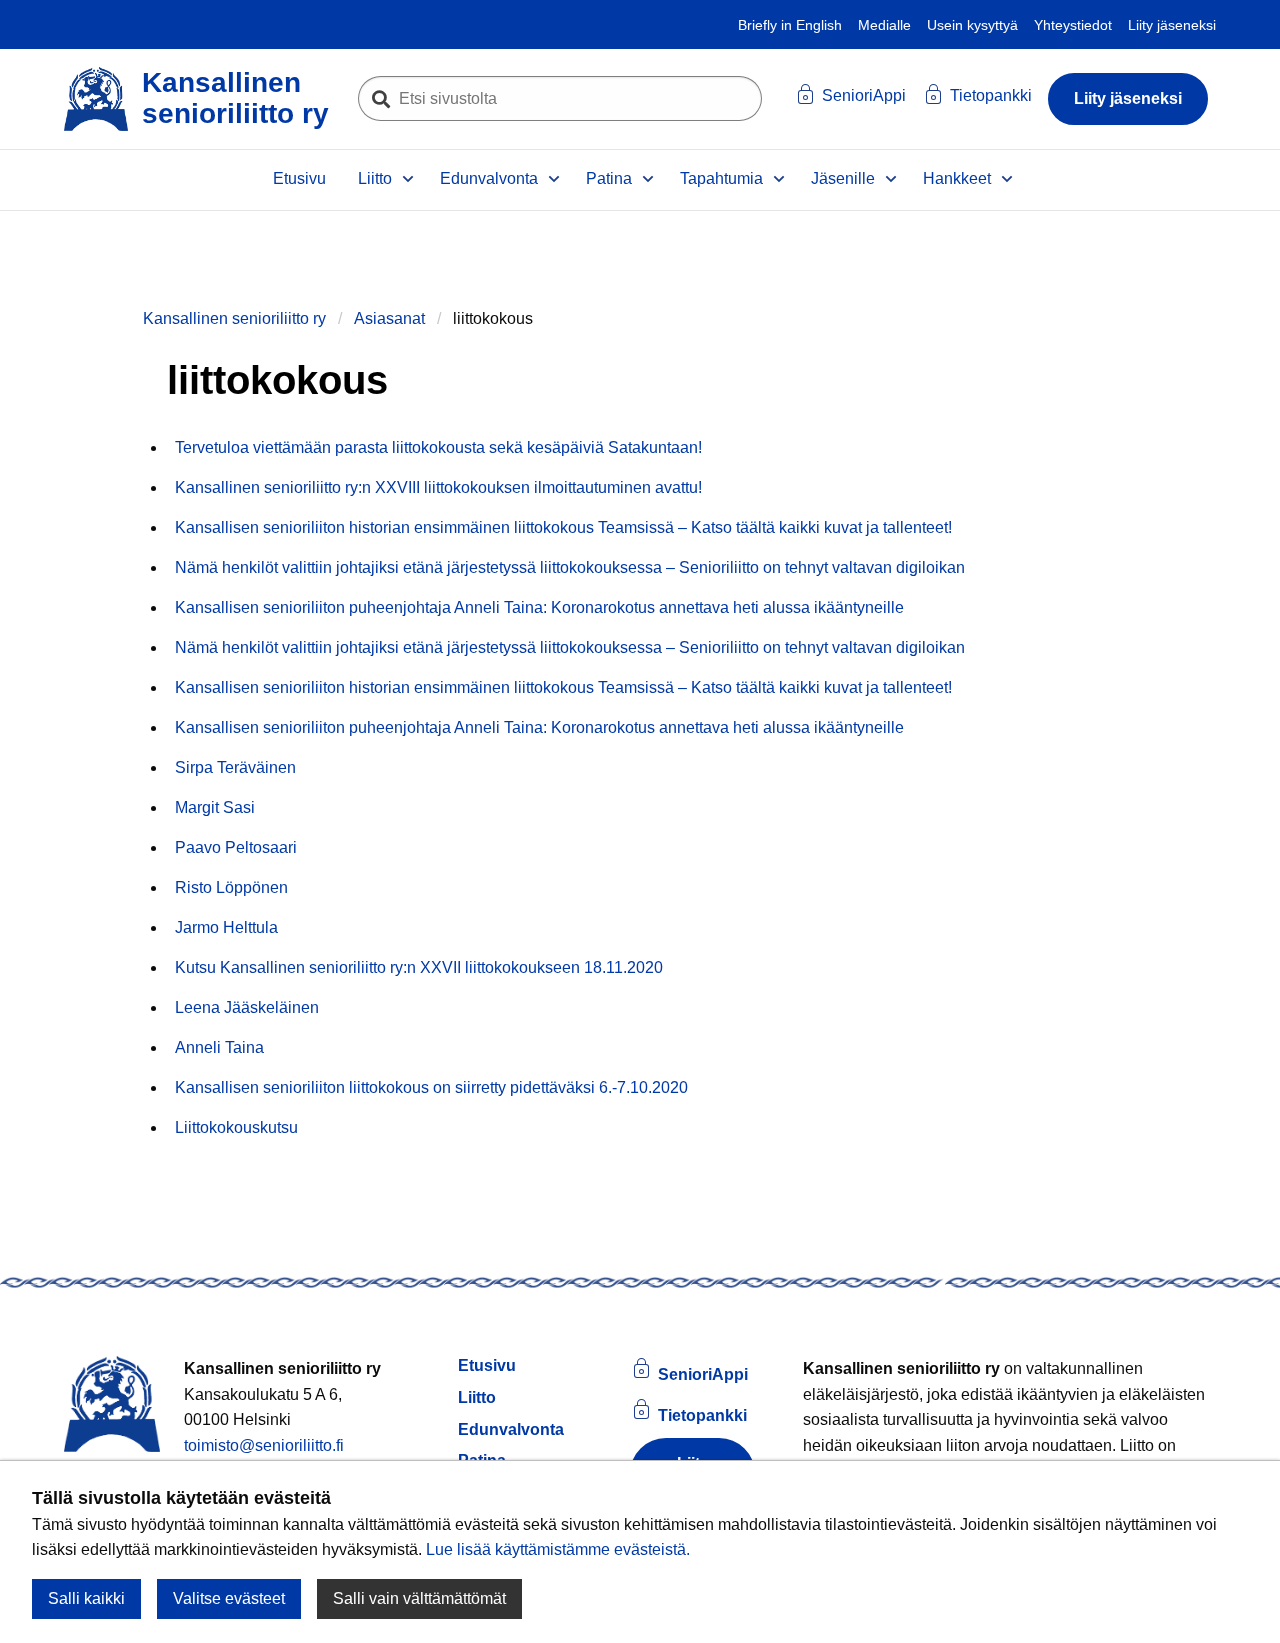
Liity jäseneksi (1172, 25)
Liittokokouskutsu (236, 1127)
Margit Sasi (215, 807)
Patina (609, 178)
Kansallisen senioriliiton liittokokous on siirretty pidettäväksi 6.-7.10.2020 (431, 1087)
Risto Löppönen (231, 887)
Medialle (884, 25)
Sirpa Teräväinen (235, 767)
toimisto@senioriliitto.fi (264, 1445)
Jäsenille (843, 178)
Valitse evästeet (229, 1598)
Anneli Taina (219, 1047)
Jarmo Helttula (226, 927)
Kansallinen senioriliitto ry (234, 318)
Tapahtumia (721, 178)
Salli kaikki (86, 1598)
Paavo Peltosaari (236, 847)
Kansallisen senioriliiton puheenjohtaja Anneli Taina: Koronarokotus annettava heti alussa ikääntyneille (539, 607)
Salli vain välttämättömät (419, 1598)
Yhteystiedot (1073, 25)
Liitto (375, 178)
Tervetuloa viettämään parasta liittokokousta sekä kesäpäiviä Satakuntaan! (438, 447)
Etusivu (299, 178)
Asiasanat (389, 318)
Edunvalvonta (489, 178)
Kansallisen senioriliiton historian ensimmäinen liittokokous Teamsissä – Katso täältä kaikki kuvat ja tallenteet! (563, 527)
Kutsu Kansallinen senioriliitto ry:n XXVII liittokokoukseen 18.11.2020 (419, 967)
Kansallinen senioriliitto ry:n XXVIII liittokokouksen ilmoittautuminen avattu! (438, 487)
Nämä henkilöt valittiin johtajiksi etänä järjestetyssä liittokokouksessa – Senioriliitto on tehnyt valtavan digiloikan (570, 567)
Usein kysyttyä (972, 25)
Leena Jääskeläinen (247, 1007)
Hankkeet (957, 178)
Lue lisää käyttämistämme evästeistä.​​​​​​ (558, 1549)
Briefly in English (790, 25)
